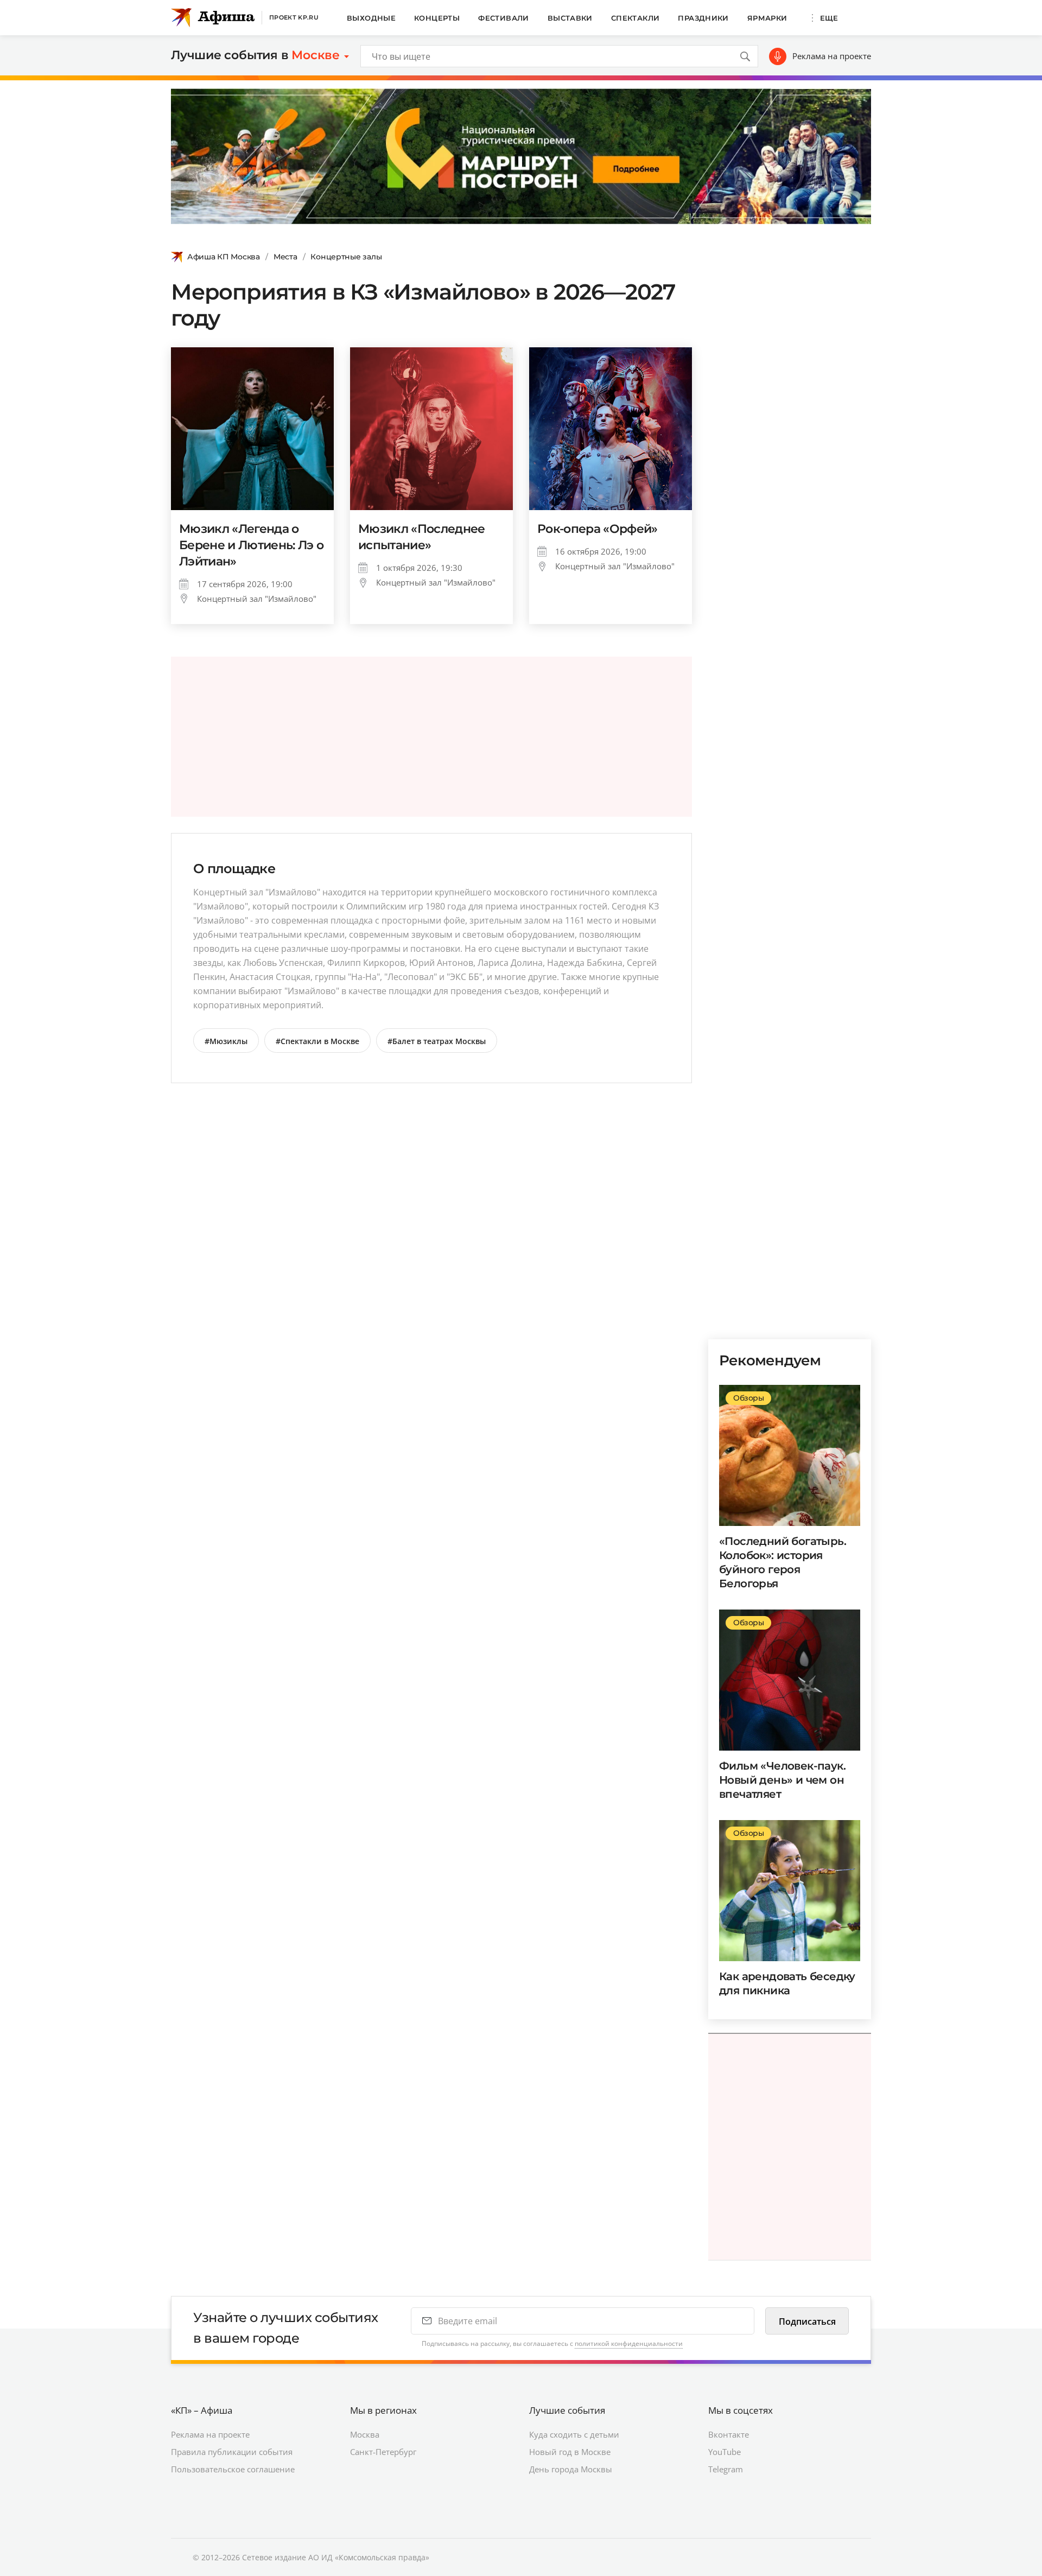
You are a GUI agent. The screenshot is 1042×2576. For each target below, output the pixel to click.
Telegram (726, 2469)
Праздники (703, 18)
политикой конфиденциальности (629, 2343)
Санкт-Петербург (383, 2452)
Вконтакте (729, 2434)
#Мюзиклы (226, 1041)
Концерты (437, 18)
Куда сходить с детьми (574, 2434)
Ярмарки (767, 18)
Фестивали (504, 18)
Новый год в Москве (570, 2452)
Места (285, 257)
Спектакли (636, 18)
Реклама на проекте (832, 56)
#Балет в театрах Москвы (437, 1041)
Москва (365, 2434)
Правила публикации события (232, 2452)
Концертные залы (346, 257)
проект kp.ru (294, 17)
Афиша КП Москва (224, 257)
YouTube (725, 2452)
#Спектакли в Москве (317, 1041)
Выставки (570, 18)
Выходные (371, 18)
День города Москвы (571, 2469)
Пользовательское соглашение (233, 2469)
